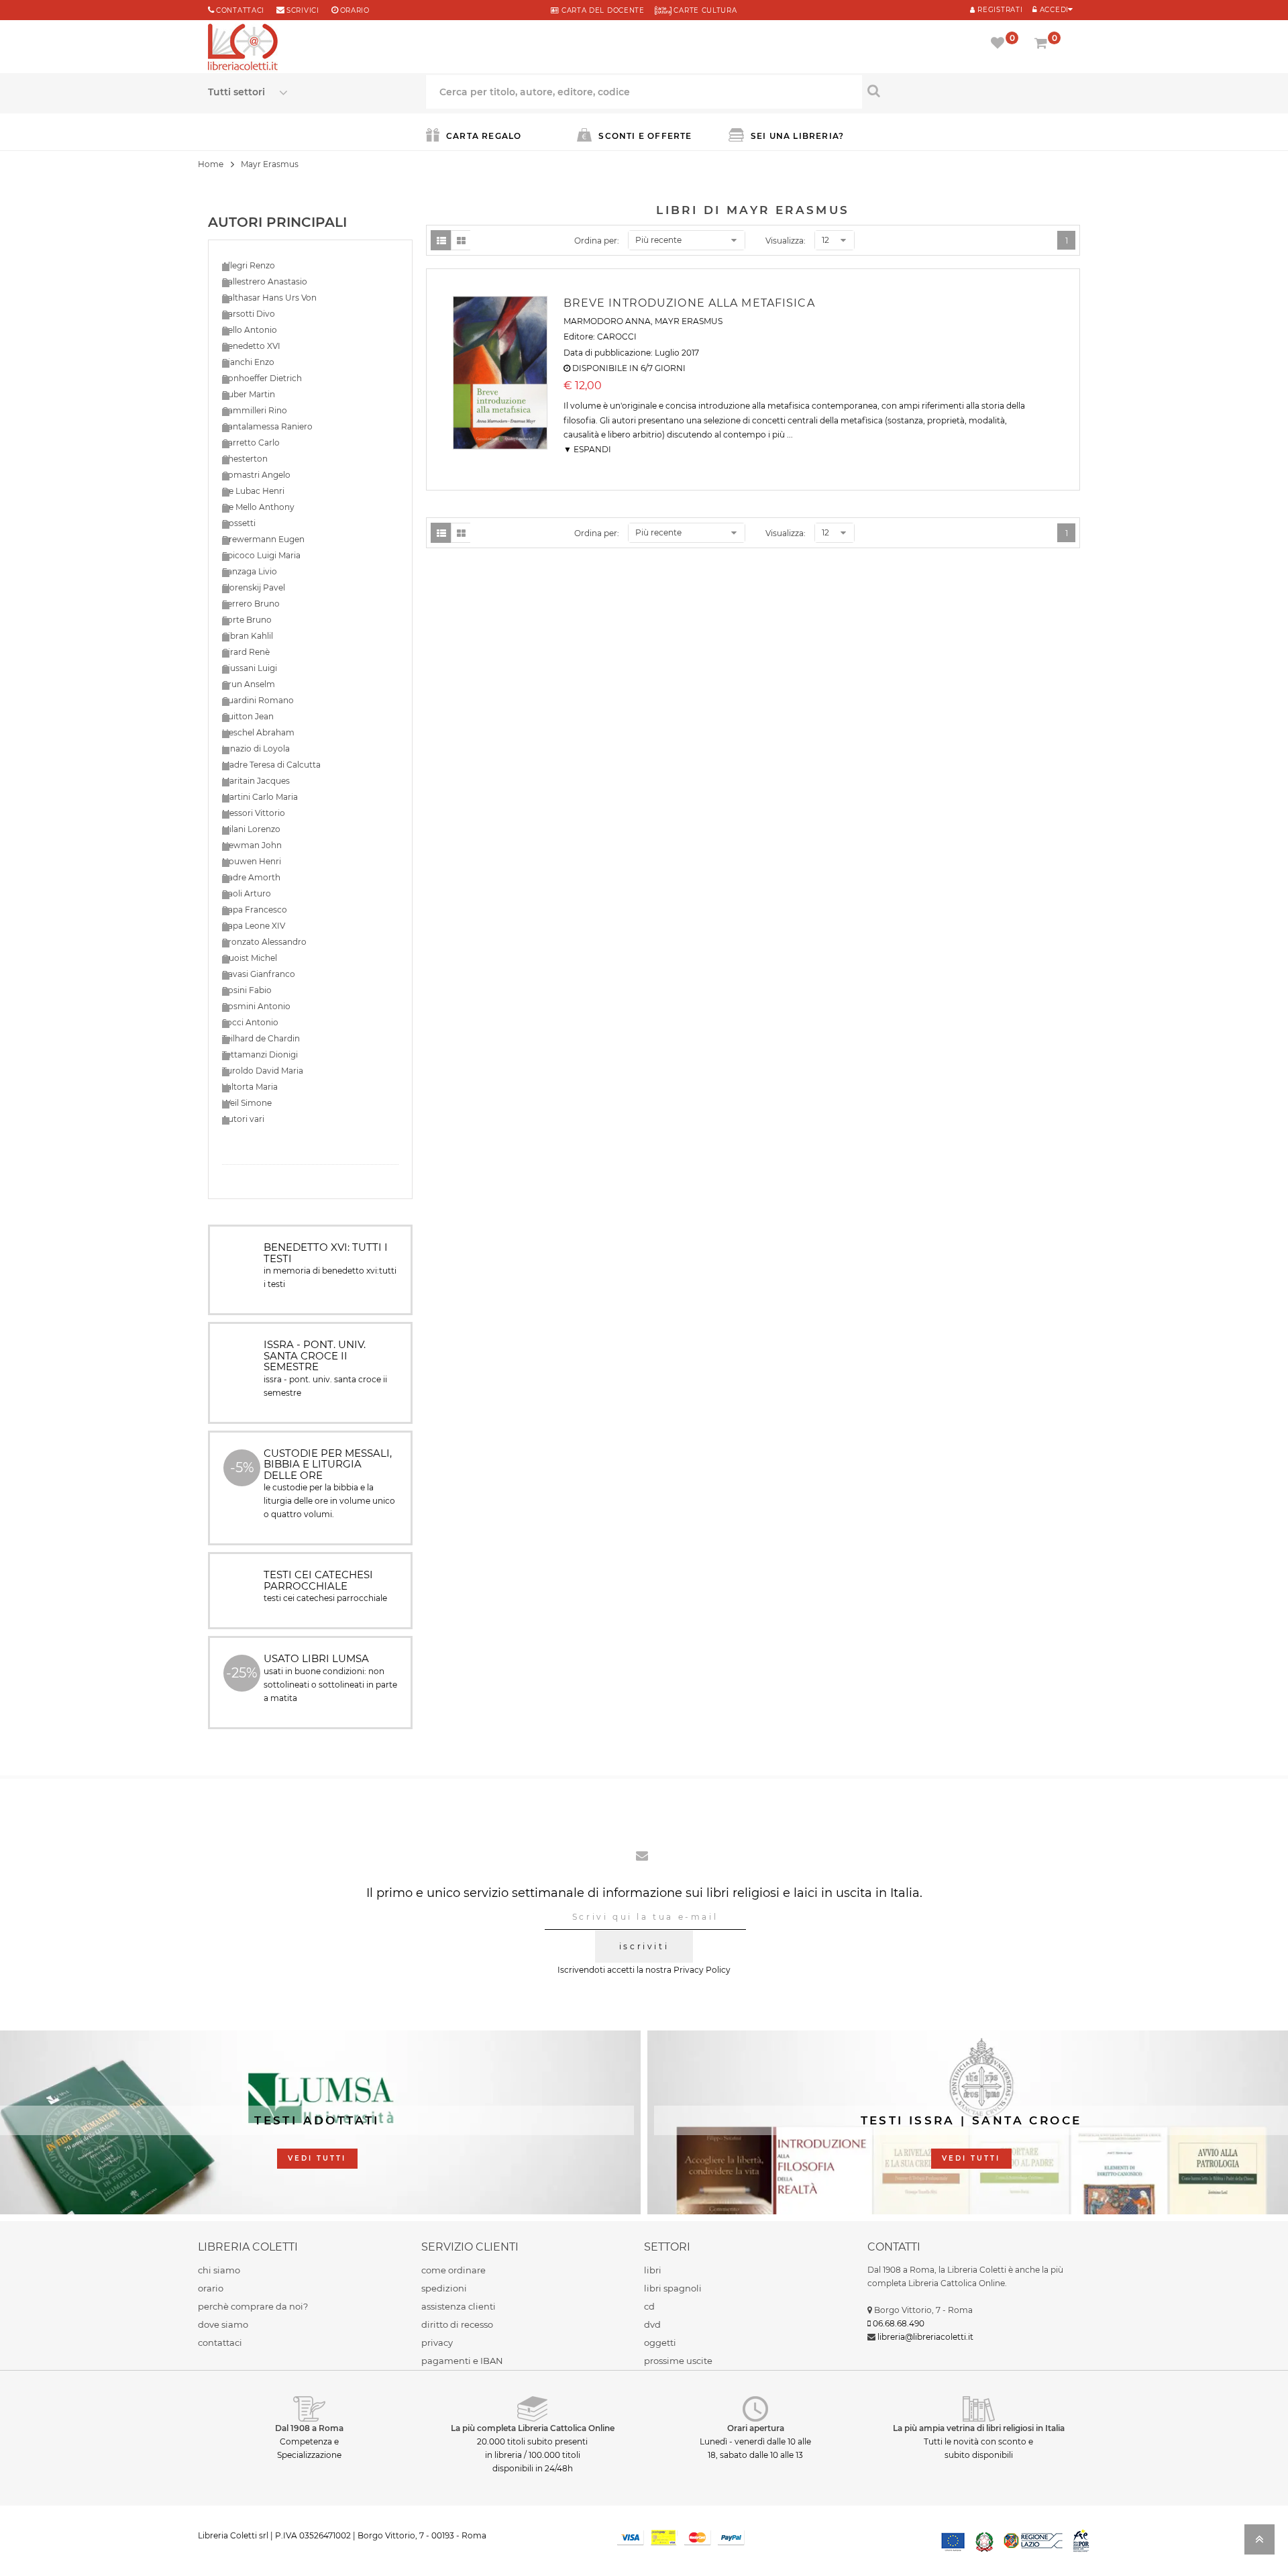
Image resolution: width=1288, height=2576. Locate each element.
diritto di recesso (457, 2324)
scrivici (303, 10)
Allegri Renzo (249, 265)
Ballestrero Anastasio (265, 281)
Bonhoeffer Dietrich (262, 378)
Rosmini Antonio (256, 1006)
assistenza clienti (459, 2306)
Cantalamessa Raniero (267, 426)
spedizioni (444, 2288)
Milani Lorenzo (251, 829)
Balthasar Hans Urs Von (269, 298)
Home (211, 164)
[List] (441, 240)
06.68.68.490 (899, 2323)
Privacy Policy (702, 1970)
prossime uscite (678, 2361)
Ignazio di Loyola (256, 749)
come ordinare (453, 2270)
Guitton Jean (248, 716)
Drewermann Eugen (263, 539)
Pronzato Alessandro (264, 942)
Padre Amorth (251, 877)
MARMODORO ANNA (607, 321)
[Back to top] (1259, 2543)
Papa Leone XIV (254, 926)
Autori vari (243, 1119)
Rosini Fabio (247, 990)
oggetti (660, 2342)
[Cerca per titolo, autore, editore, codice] (971, 91)
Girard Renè (246, 652)
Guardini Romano (258, 700)
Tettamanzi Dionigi (260, 1054)
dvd (652, 2324)
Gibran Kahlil (248, 636)
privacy (437, 2342)
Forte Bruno (247, 620)
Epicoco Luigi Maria (261, 555)
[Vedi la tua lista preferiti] (1000, 44)
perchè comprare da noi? (253, 2306)
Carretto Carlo (251, 443)
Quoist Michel (250, 958)
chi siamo (219, 2270)
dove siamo (223, 2324)
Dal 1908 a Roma (309, 2428)
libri (653, 2270)
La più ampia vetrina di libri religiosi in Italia (979, 2428)
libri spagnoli (673, 2288)
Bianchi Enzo (248, 362)
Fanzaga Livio (250, 571)
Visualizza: (786, 241)
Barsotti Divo (249, 314)
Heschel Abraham (258, 732)
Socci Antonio (250, 1022)
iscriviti (644, 1946)
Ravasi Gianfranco (259, 974)
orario (355, 10)
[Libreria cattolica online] (243, 48)
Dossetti (239, 523)
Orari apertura (756, 2428)
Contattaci (240, 10)
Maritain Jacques (256, 781)
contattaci (220, 2342)
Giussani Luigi (250, 668)
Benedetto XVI (251, 346)
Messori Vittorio (254, 813)
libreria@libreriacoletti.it (925, 2337)
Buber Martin (249, 394)
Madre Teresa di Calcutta (271, 765)
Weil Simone (247, 1103)
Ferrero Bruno (251, 604)
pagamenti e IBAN (462, 2361)
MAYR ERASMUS (689, 321)
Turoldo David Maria (263, 1071)
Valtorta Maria (250, 1087)
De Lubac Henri (253, 491)
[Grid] (461, 240)
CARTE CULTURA (704, 10)
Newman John (252, 845)
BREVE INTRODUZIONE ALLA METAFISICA (689, 303)
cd (649, 2306)
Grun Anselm (249, 684)
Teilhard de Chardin (261, 1038)
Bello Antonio (250, 330)
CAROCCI (617, 337)
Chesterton (245, 459)
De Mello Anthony (258, 507)
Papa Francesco (255, 910)
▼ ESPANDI (587, 449)
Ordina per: (597, 241)
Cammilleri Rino (255, 410)
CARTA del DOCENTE (601, 10)
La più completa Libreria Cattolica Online (533, 2428)
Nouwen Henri (252, 861)
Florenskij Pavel (254, 587)
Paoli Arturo (247, 893)
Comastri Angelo (256, 475)
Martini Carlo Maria (260, 797)
